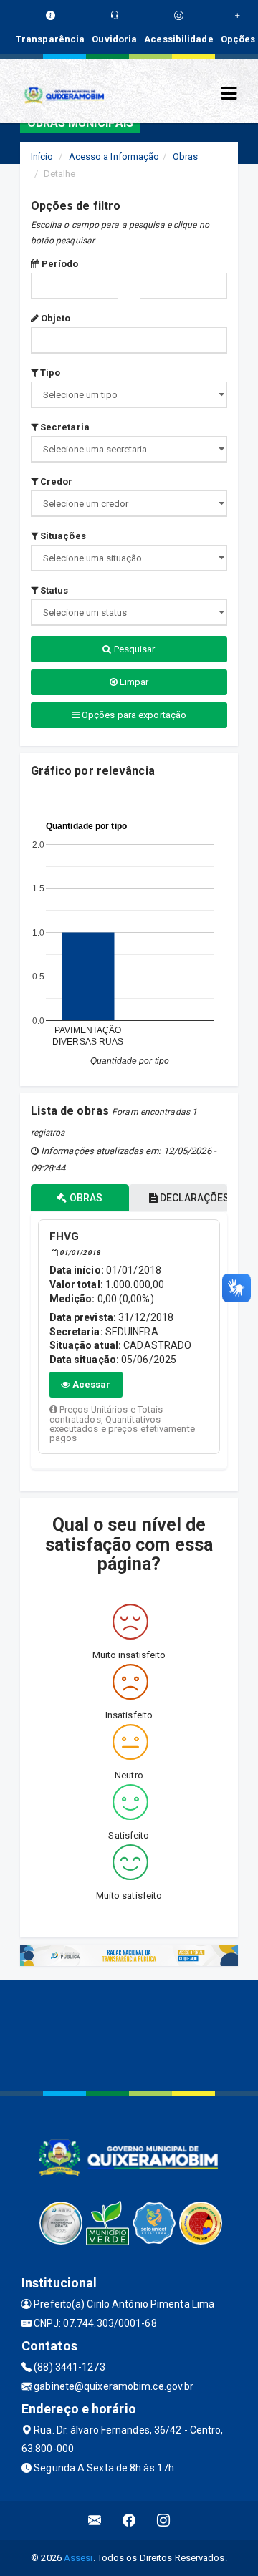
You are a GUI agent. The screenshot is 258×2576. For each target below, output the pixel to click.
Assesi (78, 2558)
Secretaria (64, 427)
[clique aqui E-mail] (95, 2521)
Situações (62, 536)
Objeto (55, 318)
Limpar (133, 682)
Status (53, 590)
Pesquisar (134, 649)
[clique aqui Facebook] (129, 2521)
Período (59, 264)
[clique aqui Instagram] (164, 2521)
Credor (56, 481)
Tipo (49, 373)
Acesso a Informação (114, 156)
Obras (186, 156)
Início (42, 156)
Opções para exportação (133, 715)
